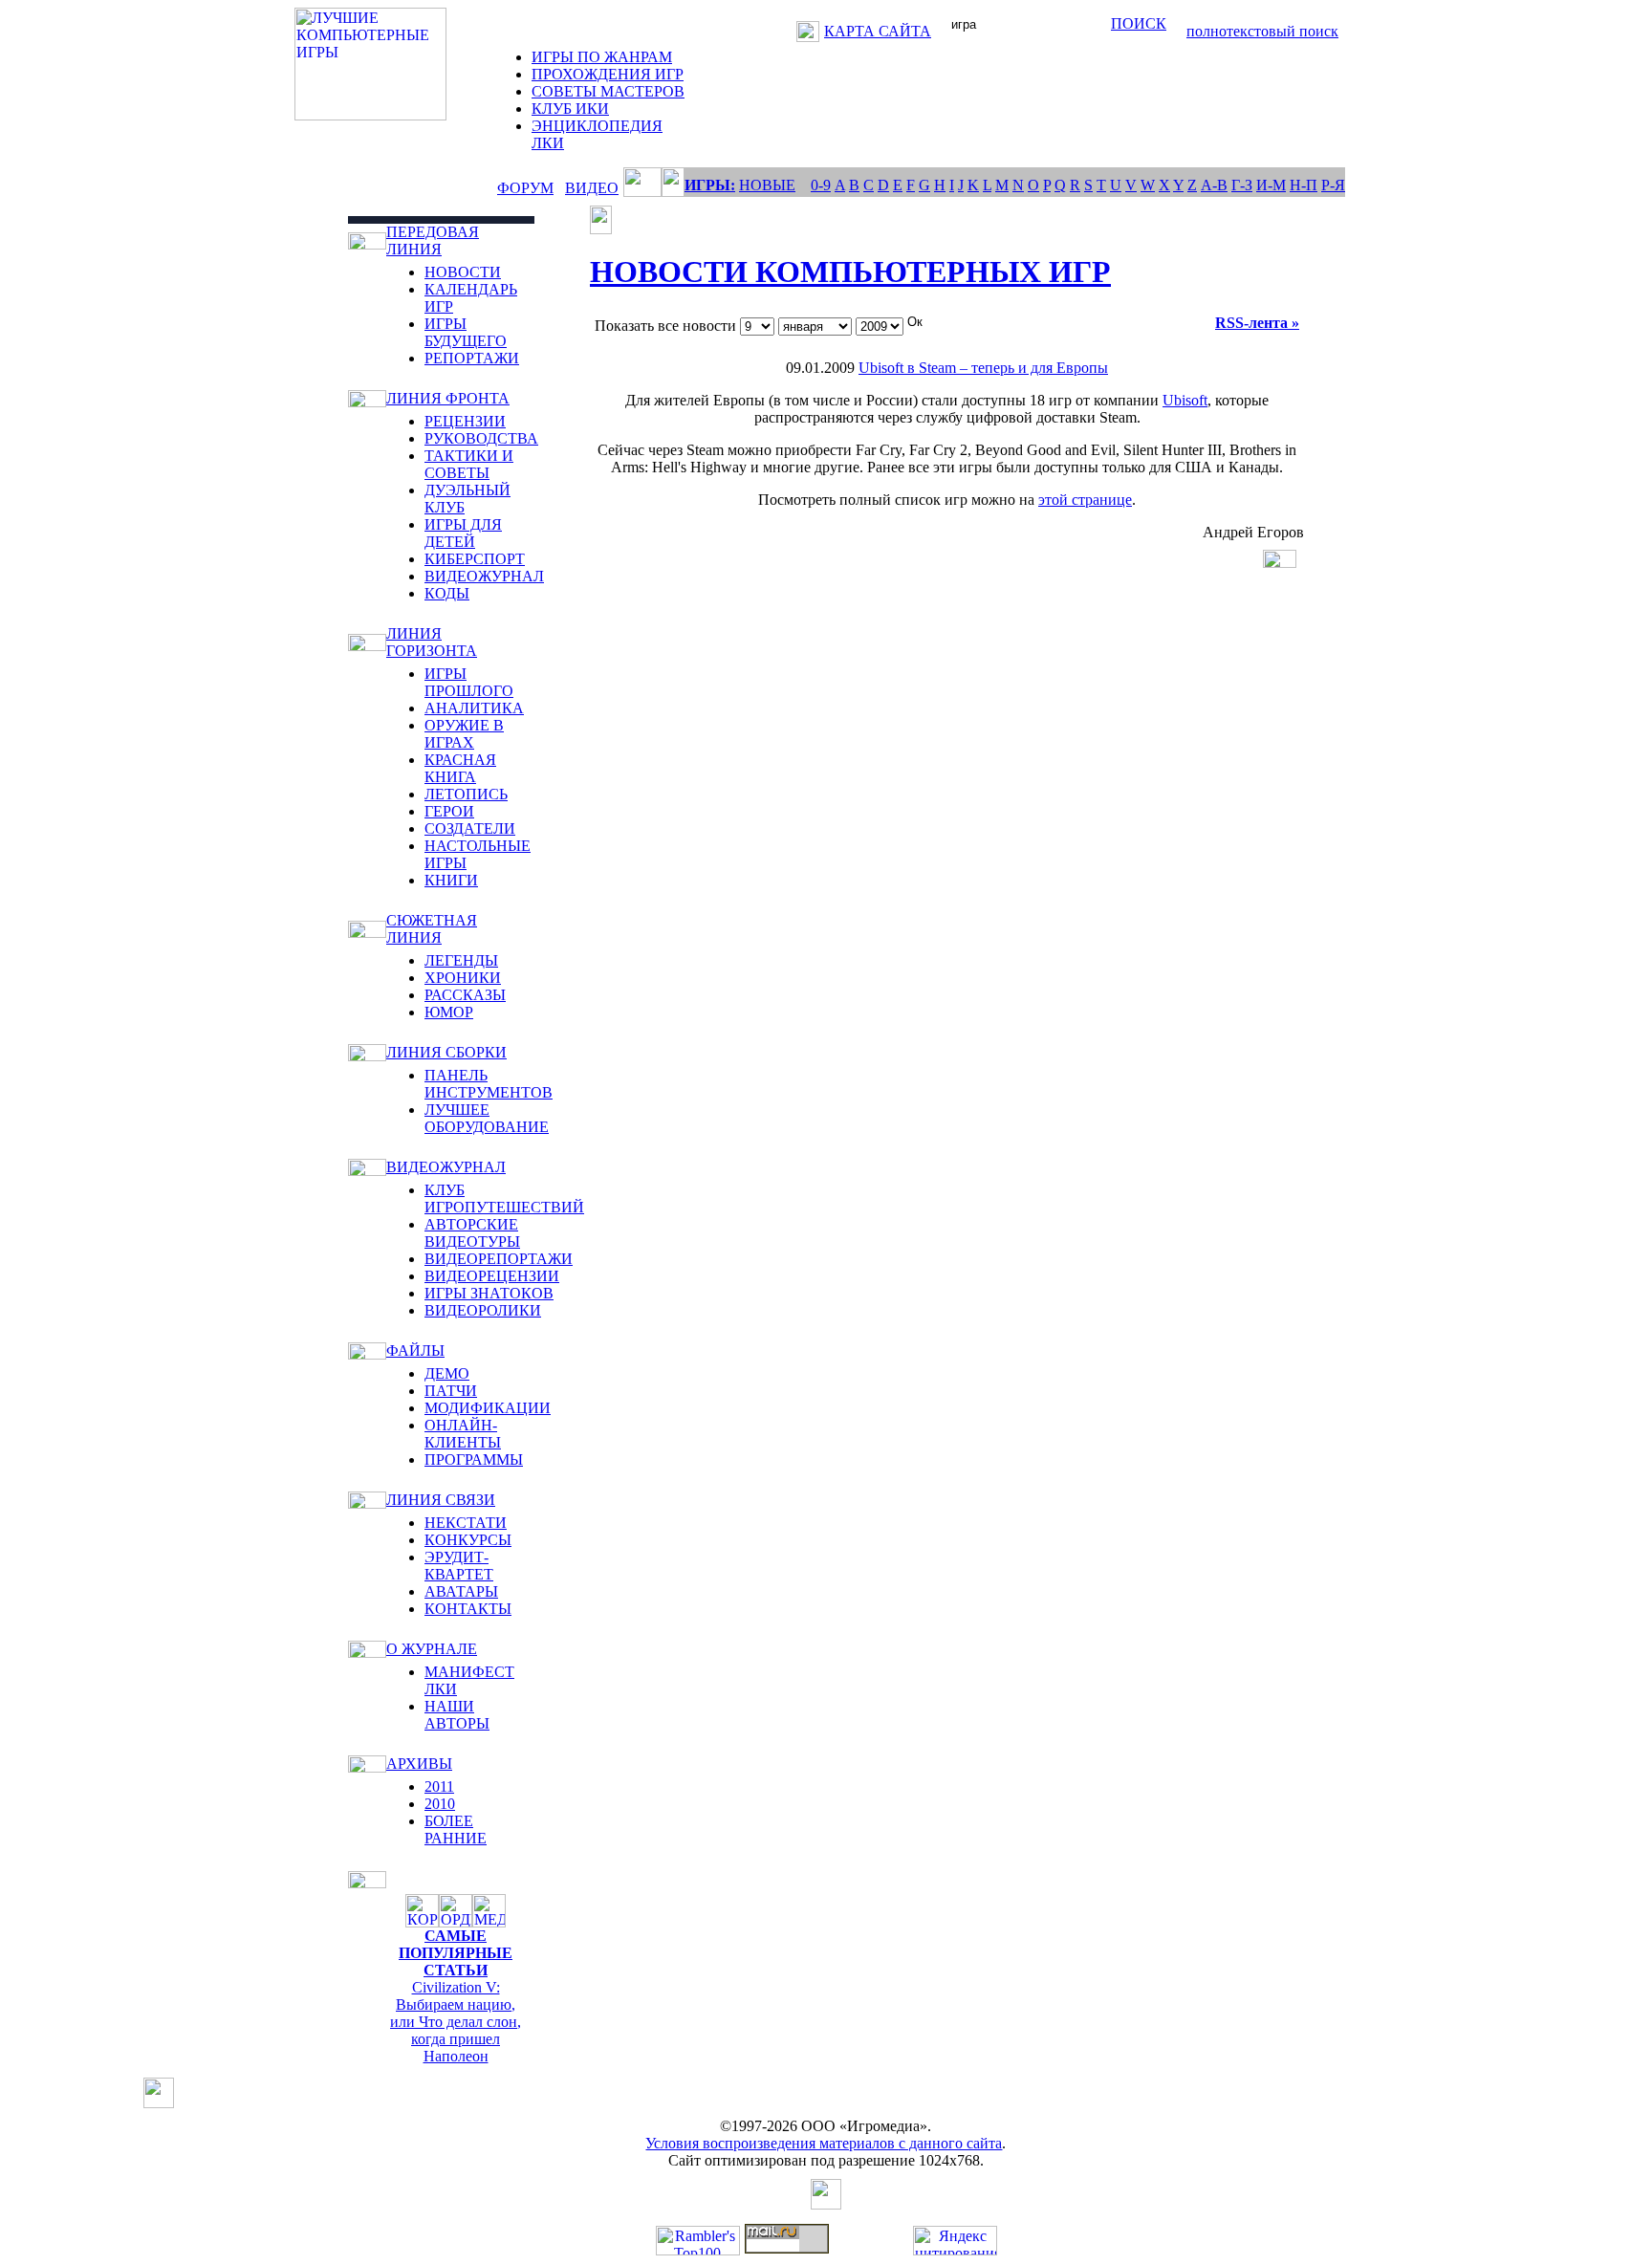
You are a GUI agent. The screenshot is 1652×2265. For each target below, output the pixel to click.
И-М (1271, 185)
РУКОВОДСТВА (481, 438)
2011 (439, 1786)
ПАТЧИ (451, 1391)
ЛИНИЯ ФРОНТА (448, 398)
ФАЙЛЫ (415, 1350)
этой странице (1085, 500)
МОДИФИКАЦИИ (488, 1408)
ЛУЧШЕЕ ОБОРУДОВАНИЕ (487, 1118)
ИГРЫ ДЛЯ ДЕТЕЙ (463, 533)
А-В (1214, 185)
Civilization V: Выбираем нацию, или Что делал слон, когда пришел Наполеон (456, 2022)
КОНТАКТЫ (468, 1609)
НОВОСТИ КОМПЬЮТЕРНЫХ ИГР (850, 272)
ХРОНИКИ (463, 978)
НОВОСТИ (463, 272)
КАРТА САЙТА (878, 31)
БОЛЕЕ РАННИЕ (456, 1829)
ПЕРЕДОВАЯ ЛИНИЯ (433, 240)
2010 (440, 1804)
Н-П (1304, 185)
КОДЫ (447, 593)
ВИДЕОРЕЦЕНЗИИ (492, 1276)
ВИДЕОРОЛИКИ (483, 1310)
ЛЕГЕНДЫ (461, 960)
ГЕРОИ (449, 811)
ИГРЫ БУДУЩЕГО (466, 332)
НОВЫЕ (767, 185)
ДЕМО (447, 1373)
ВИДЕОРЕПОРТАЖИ (499, 1259)
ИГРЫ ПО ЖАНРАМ (602, 57)
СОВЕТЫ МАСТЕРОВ (608, 91)
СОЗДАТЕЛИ (470, 828)
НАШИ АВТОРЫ (457, 1715)
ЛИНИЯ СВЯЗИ (441, 1500)
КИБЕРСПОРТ (475, 559)
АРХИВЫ (419, 1764)
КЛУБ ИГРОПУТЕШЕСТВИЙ (504, 1198)
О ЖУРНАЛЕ (432, 1649)
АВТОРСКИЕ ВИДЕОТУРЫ (472, 1233)
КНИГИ (451, 880)
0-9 (821, 185)
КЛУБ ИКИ (570, 109)
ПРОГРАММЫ (474, 1459)
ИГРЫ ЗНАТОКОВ (489, 1293)
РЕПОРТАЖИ (472, 358)
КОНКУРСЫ (468, 1540)
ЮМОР (449, 1012)
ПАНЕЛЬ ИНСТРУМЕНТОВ (489, 1084)
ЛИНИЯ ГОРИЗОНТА (432, 642)
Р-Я (1333, 185)
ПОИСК (1139, 23)
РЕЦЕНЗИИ (465, 421)
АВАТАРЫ (461, 1591)
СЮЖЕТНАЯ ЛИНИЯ (432, 929)
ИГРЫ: (710, 185)
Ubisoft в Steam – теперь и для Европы (983, 368)
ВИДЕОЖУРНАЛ (484, 576)
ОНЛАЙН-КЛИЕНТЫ (463, 1434)
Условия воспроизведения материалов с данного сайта (824, 2143)
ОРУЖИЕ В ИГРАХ (464, 734)
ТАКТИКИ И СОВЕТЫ (469, 464)
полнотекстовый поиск (1262, 31)
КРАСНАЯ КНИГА (460, 768)
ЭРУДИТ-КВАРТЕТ (459, 1566)
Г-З (1242, 185)
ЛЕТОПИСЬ (466, 794)
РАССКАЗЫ (465, 995)
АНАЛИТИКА (474, 708)
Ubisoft (1185, 400)
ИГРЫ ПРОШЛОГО (469, 682)
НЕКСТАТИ (466, 1523)
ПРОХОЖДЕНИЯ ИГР (608, 74)
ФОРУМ (525, 188)
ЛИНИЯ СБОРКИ (446, 1052)
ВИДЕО (592, 188)
